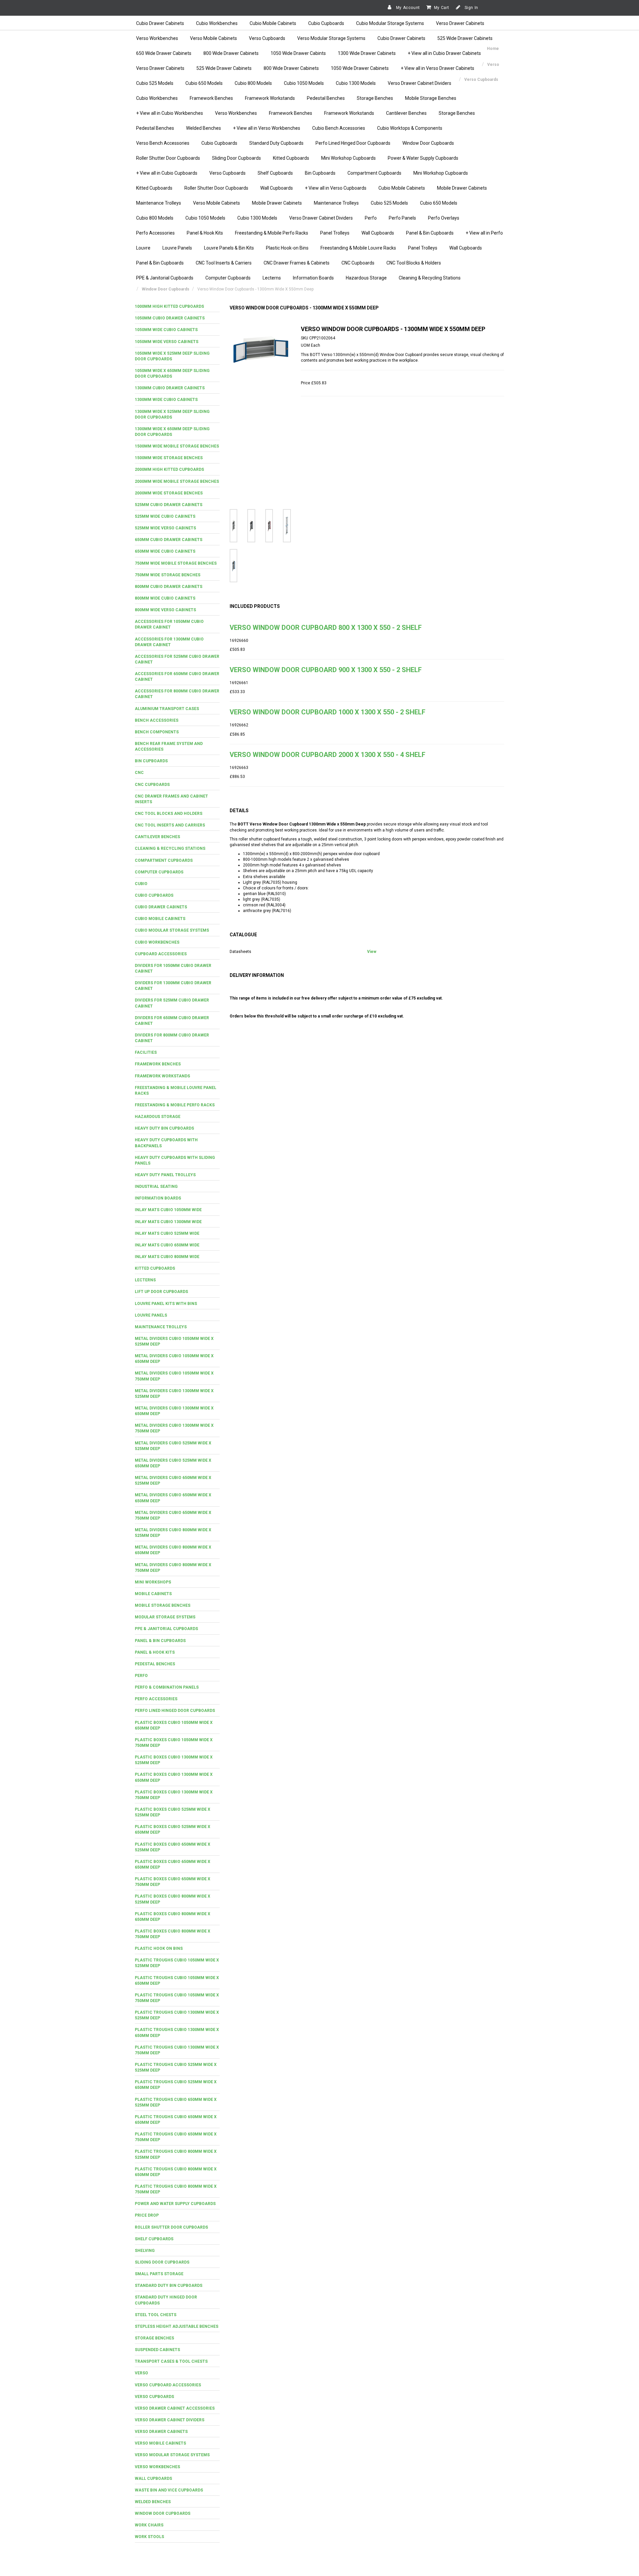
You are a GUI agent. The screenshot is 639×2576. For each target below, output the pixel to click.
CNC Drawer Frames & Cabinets (297, 263)
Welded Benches (204, 128)
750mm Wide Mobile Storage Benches (176, 563)
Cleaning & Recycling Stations (430, 278)
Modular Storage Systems (165, 1617)
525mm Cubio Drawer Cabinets (169, 505)
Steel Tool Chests (156, 2315)
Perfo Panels (402, 218)
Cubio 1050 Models (304, 83)
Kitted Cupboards (291, 158)
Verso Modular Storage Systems (331, 38)
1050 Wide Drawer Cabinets (360, 68)
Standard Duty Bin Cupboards (169, 2286)
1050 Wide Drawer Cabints (298, 53)
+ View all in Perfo (484, 233)
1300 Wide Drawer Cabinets (367, 53)
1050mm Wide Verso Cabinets (167, 342)
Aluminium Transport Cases (167, 709)
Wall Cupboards (277, 188)
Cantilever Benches (406, 113)
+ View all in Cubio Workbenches (170, 113)
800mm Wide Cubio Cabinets (165, 598)
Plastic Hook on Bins (159, 1948)
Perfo (371, 218)
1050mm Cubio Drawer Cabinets (170, 318)
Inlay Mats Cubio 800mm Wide (167, 1257)
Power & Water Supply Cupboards (423, 158)
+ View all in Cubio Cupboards (167, 173)
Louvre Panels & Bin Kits (229, 248)
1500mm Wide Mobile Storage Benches (177, 446)
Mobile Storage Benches (431, 98)
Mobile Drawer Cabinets (462, 188)
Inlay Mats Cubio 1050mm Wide (168, 1210)
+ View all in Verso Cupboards (336, 188)
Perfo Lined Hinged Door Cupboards (353, 143)
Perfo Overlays (444, 218)
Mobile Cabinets (153, 1594)
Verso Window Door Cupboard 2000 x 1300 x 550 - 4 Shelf (327, 755)
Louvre (143, 248)
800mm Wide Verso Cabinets (165, 610)
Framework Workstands (270, 98)
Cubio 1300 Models (356, 83)
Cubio (141, 884)
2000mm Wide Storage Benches (169, 493)
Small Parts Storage (159, 2274)
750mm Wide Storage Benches (168, 575)
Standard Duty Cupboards (276, 143)
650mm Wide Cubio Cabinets (165, 551)
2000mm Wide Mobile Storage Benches (177, 481)
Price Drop (147, 2215)
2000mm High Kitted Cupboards (169, 469)
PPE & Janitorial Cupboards (165, 278)
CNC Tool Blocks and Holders (169, 814)
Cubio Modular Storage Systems (390, 23)
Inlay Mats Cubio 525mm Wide (167, 1233)
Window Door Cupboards (428, 143)
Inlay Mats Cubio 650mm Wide (167, 1245)
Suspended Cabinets (157, 2350)
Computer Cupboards (228, 278)
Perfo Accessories (155, 233)
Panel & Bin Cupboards (430, 233)
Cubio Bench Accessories (339, 128)
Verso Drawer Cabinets (460, 23)
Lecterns (272, 278)
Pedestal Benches (326, 98)
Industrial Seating (156, 1187)
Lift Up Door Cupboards (161, 1292)
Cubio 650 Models (204, 83)
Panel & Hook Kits (205, 233)
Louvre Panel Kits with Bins (166, 1304)
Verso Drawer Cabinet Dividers (420, 83)
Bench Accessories (157, 720)
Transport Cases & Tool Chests (171, 2361)
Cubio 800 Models (253, 83)
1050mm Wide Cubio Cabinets (166, 330)
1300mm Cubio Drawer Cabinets (170, 388)
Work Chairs (149, 2525)
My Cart (442, 8)
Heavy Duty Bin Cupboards (164, 1128)
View (372, 952)
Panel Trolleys (335, 233)
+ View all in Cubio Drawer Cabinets (444, 53)
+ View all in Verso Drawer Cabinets (437, 68)
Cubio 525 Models (155, 83)
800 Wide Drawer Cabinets (231, 53)
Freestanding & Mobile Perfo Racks (272, 233)
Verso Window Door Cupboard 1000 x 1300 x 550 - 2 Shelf (327, 712)
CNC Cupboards (358, 263)
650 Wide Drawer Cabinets (164, 53)
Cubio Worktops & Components (410, 128)
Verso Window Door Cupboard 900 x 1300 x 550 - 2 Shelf (326, 670)
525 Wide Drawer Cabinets (465, 38)
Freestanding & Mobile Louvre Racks (358, 248)
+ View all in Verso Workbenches (267, 128)
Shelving (145, 2251)
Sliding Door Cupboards (236, 158)
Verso (141, 2373)
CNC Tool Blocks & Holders (414, 263)
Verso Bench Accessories (163, 143)
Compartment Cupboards (374, 173)
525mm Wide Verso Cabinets (165, 528)
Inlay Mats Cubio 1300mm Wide (168, 1222)
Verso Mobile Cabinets (213, 38)
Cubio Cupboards (326, 23)
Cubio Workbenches (217, 23)
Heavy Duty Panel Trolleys (165, 1175)
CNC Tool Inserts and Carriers (170, 825)
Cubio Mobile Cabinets (273, 23)
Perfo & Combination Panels (167, 1687)
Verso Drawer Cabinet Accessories (175, 2408)
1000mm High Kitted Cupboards (169, 306)
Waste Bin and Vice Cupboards (169, 2490)
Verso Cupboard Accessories (168, 2385)
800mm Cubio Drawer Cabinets (169, 587)
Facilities (146, 1052)
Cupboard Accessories (161, 954)
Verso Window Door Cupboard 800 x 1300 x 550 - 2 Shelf (326, 628)
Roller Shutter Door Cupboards (168, 158)
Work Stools (149, 2537)
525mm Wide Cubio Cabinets (165, 516)
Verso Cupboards (267, 38)
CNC (139, 773)
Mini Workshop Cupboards (348, 158)
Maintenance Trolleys (159, 203)
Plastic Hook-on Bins (287, 248)
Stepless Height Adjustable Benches (177, 2326)
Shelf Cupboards (275, 173)
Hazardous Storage (366, 278)
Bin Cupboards (320, 173)
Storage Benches (375, 98)
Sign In (471, 8)
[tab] (177, 307)
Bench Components (157, 732)
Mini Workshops (153, 1582)
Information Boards (313, 278)
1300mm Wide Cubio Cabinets (166, 400)
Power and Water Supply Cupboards (175, 2204)
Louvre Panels (177, 248)
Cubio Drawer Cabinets (160, 23)
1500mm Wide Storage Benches (169, 458)
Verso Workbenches (157, 38)
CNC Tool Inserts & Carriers (224, 263)
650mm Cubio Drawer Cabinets (169, 540)
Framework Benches (211, 98)
